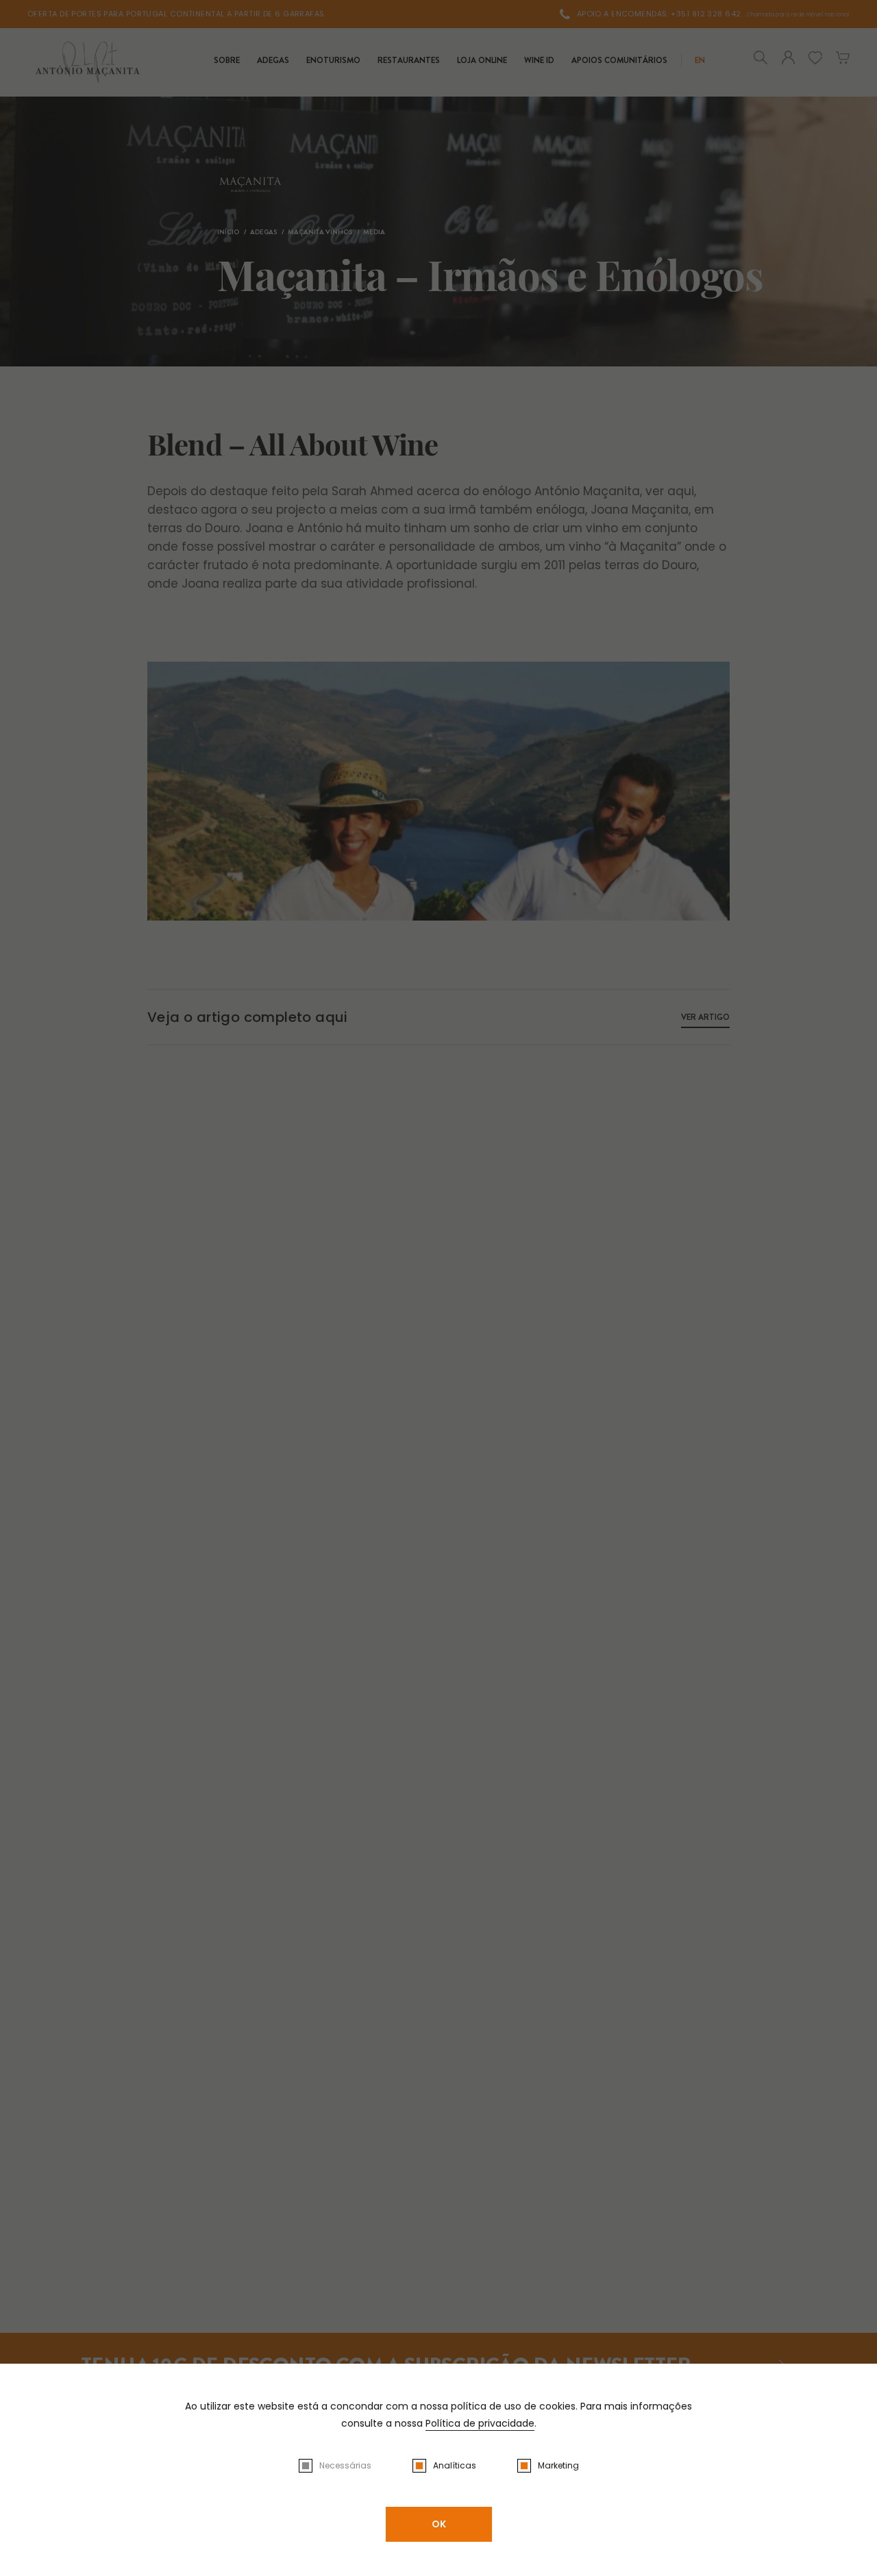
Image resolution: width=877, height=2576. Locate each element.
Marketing (558, 2465)
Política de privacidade (480, 2423)
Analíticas (455, 2465)
